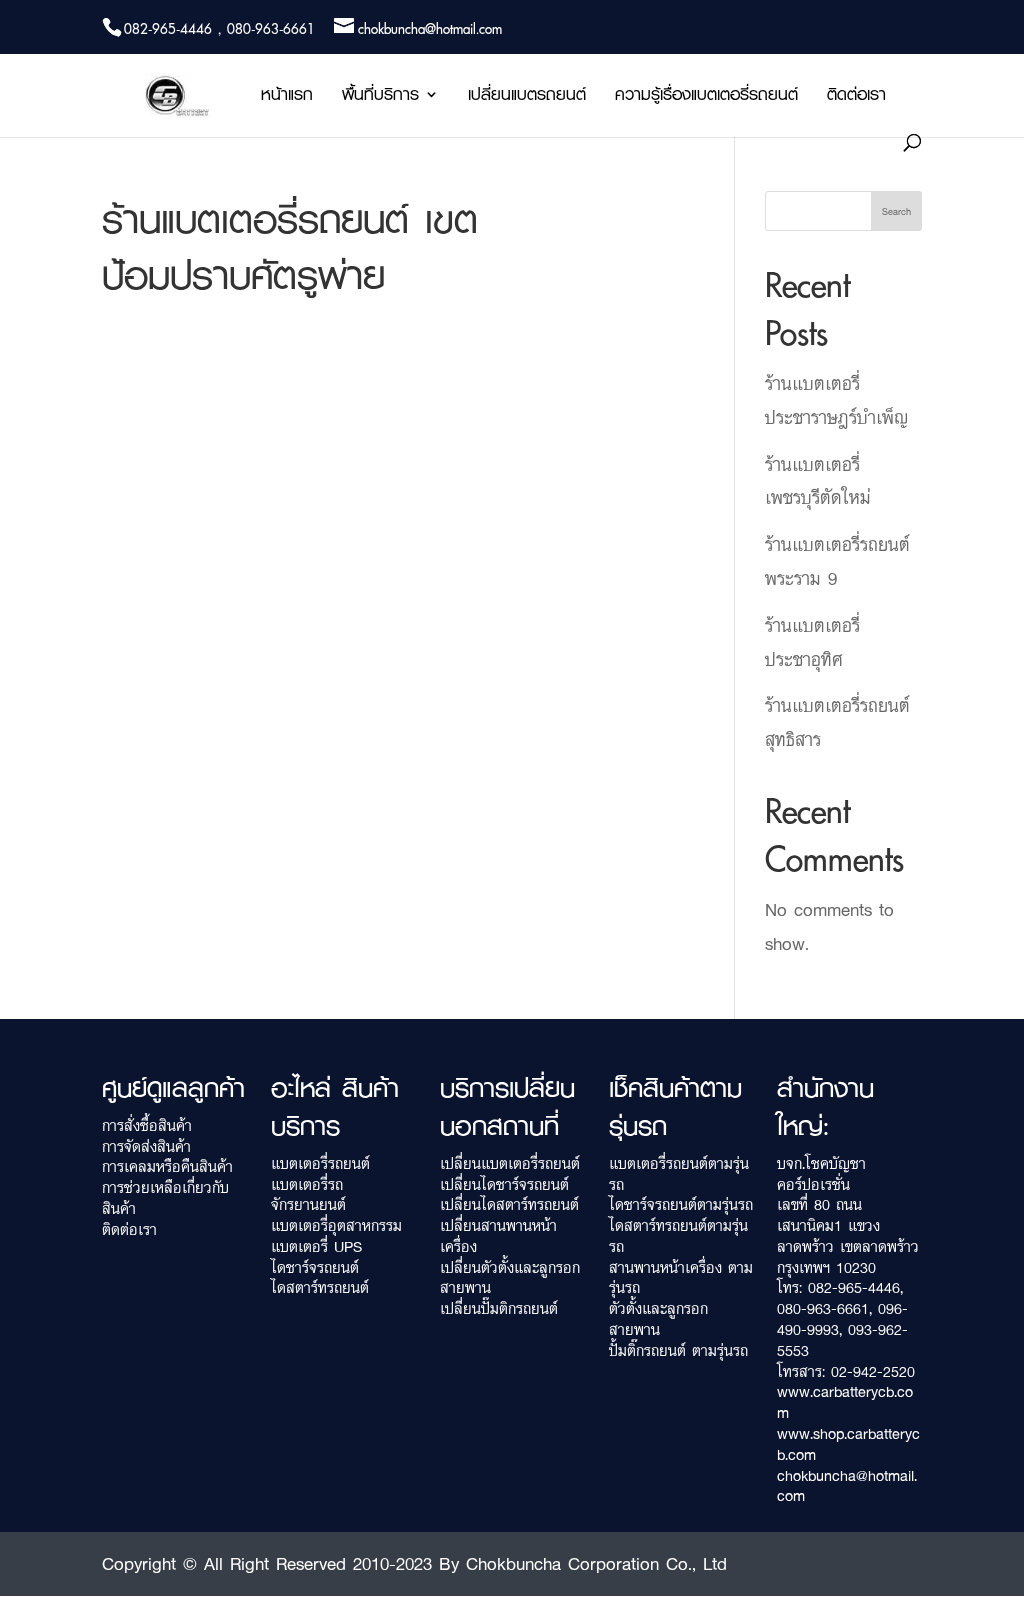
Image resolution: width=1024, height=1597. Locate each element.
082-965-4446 (854, 1287)
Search (896, 211)
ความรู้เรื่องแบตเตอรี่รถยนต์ (706, 97)
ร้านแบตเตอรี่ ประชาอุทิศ (812, 642)
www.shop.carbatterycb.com (848, 1444)
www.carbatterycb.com (845, 1402)
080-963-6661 (823, 1308)
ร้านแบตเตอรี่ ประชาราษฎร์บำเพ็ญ (836, 400)
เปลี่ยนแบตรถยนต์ (527, 97)
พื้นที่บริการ (380, 97)
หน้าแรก (287, 97)
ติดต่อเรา (856, 97)
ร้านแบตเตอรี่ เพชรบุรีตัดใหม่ (818, 481)
